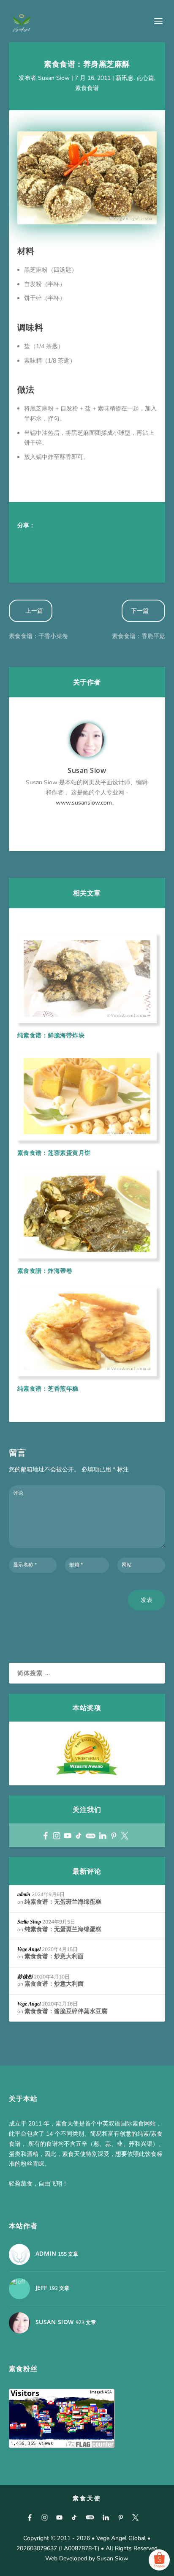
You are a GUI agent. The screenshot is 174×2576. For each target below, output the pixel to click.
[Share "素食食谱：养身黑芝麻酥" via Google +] (60, 540)
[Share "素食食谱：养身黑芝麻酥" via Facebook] (26, 540)
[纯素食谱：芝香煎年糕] (87, 1332)
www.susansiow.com (84, 803)
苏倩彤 (25, 1977)
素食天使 (87, 2498)
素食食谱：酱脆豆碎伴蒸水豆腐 (66, 2011)
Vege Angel (29, 1949)
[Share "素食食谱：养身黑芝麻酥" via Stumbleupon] (144, 540)
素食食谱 (87, 88)
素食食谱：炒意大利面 (54, 1956)
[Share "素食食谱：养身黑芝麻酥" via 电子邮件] (26, 557)
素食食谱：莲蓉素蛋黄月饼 (54, 1153)
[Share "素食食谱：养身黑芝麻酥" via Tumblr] (76, 540)
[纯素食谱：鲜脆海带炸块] (87, 978)
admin (24, 1894)
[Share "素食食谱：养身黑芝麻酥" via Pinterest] (93, 540)
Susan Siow (54, 78)
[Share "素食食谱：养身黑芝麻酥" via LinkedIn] (110, 540)
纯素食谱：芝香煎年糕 (48, 1388)
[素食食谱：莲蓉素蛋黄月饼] (87, 1096)
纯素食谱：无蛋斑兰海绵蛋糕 (63, 1902)
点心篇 (145, 78)
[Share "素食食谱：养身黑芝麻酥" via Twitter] (43, 540)
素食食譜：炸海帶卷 (45, 1270)
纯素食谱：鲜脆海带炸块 (51, 1035)
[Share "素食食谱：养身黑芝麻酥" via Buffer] (127, 540)
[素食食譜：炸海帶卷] (87, 1214)
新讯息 (125, 78)
